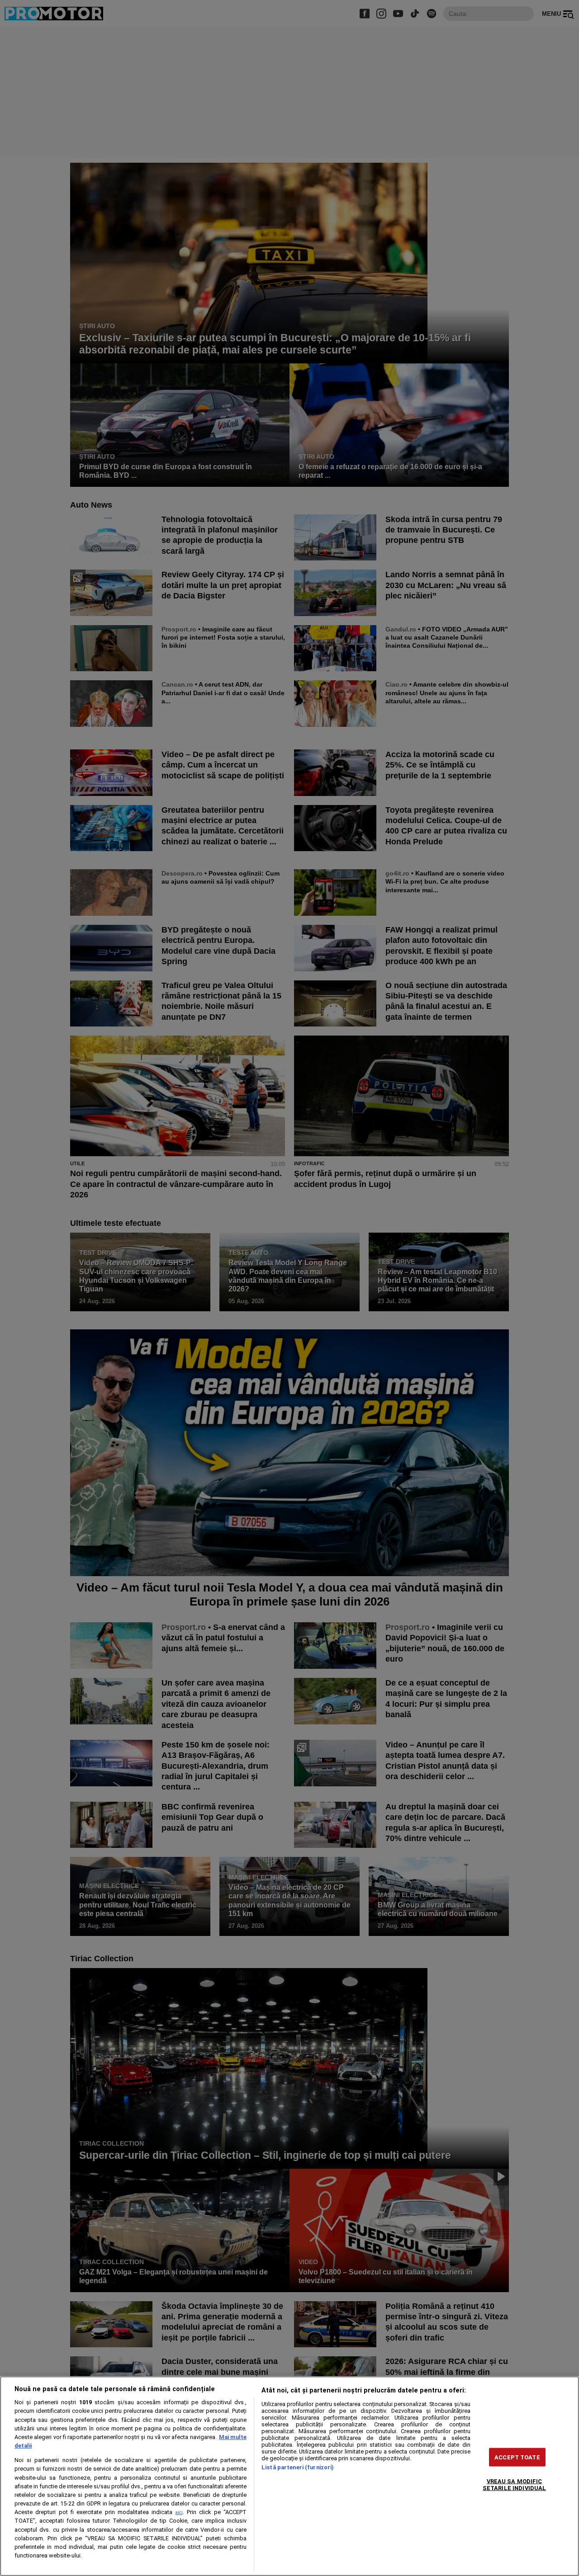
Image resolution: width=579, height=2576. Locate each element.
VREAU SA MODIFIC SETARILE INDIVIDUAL (514, 2484)
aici (179, 2512)
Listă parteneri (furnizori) (298, 2467)
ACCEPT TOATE (517, 2457)
